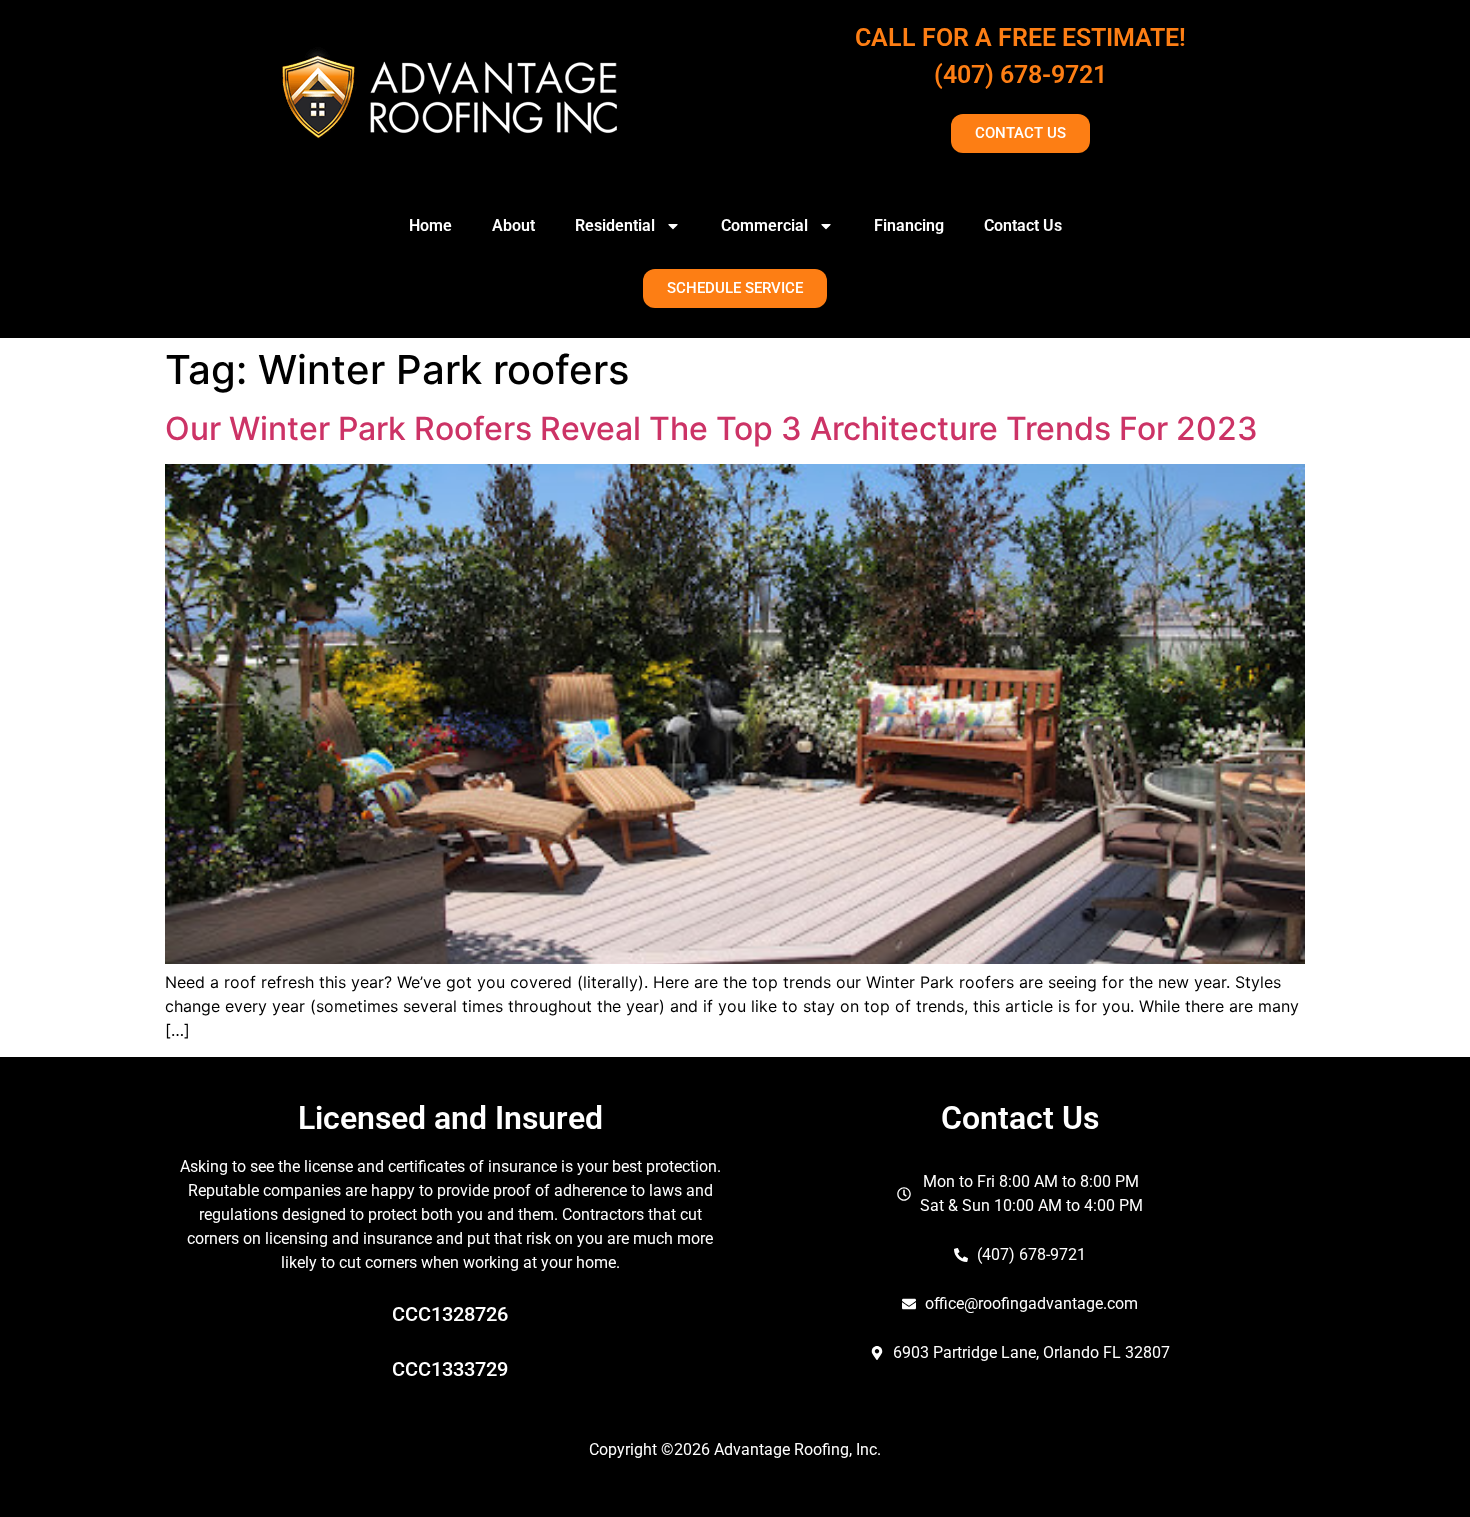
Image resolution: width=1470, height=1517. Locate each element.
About (513, 225)
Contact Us (1023, 225)
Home (430, 225)
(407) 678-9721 (1020, 74)
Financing (909, 225)
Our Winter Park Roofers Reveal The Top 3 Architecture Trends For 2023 (711, 428)
